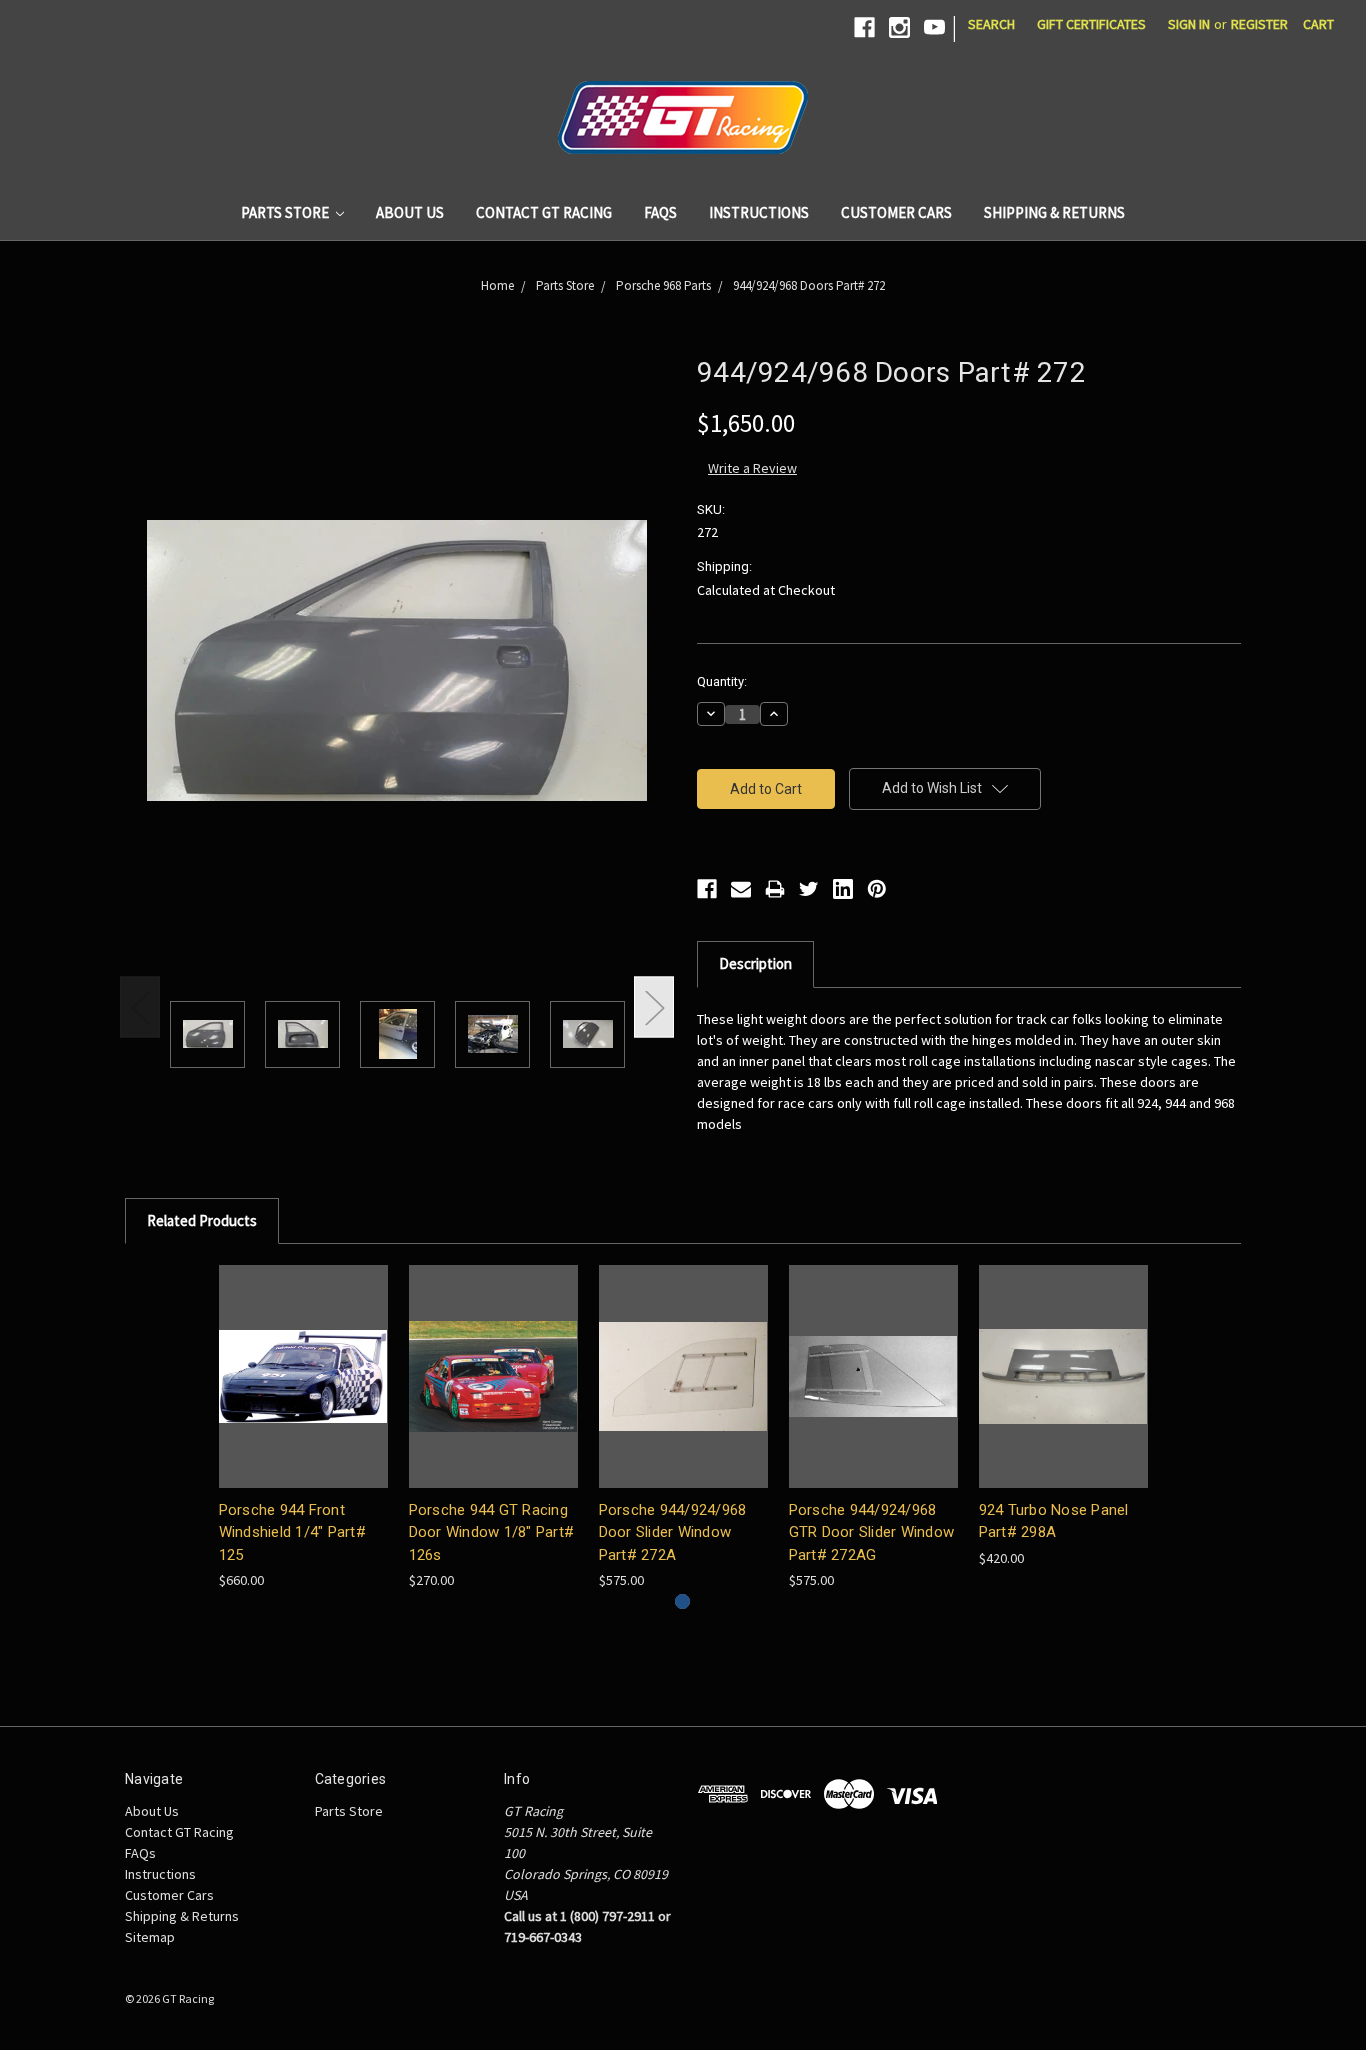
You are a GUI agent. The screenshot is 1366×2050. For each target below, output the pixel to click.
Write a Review (752, 468)
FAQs (660, 212)
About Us (410, 212)
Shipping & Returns (1054, 212)
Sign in (1189, 24)
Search (991, 24)
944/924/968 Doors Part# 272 (809, 285)
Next (654, 1007)
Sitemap (150, 1937)
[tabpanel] (303, 1428)
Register (1259, 24)
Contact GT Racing (544, 212)
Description (755, 963)
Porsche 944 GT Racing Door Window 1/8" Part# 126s (492, 1532)
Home (497, 285)
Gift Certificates (1091, 24)
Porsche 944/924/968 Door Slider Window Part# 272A (673, 1532)
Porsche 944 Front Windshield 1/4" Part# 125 (292, 1532)
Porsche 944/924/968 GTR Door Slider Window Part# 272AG (872, 1532)
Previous (140, 1007)
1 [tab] (682, 1601)
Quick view (303, 1376)
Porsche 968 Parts (663, 285)
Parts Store (286, 212)
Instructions (759, 212)
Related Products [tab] (202, 1220)
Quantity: (722, 681)
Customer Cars (896, 212)
